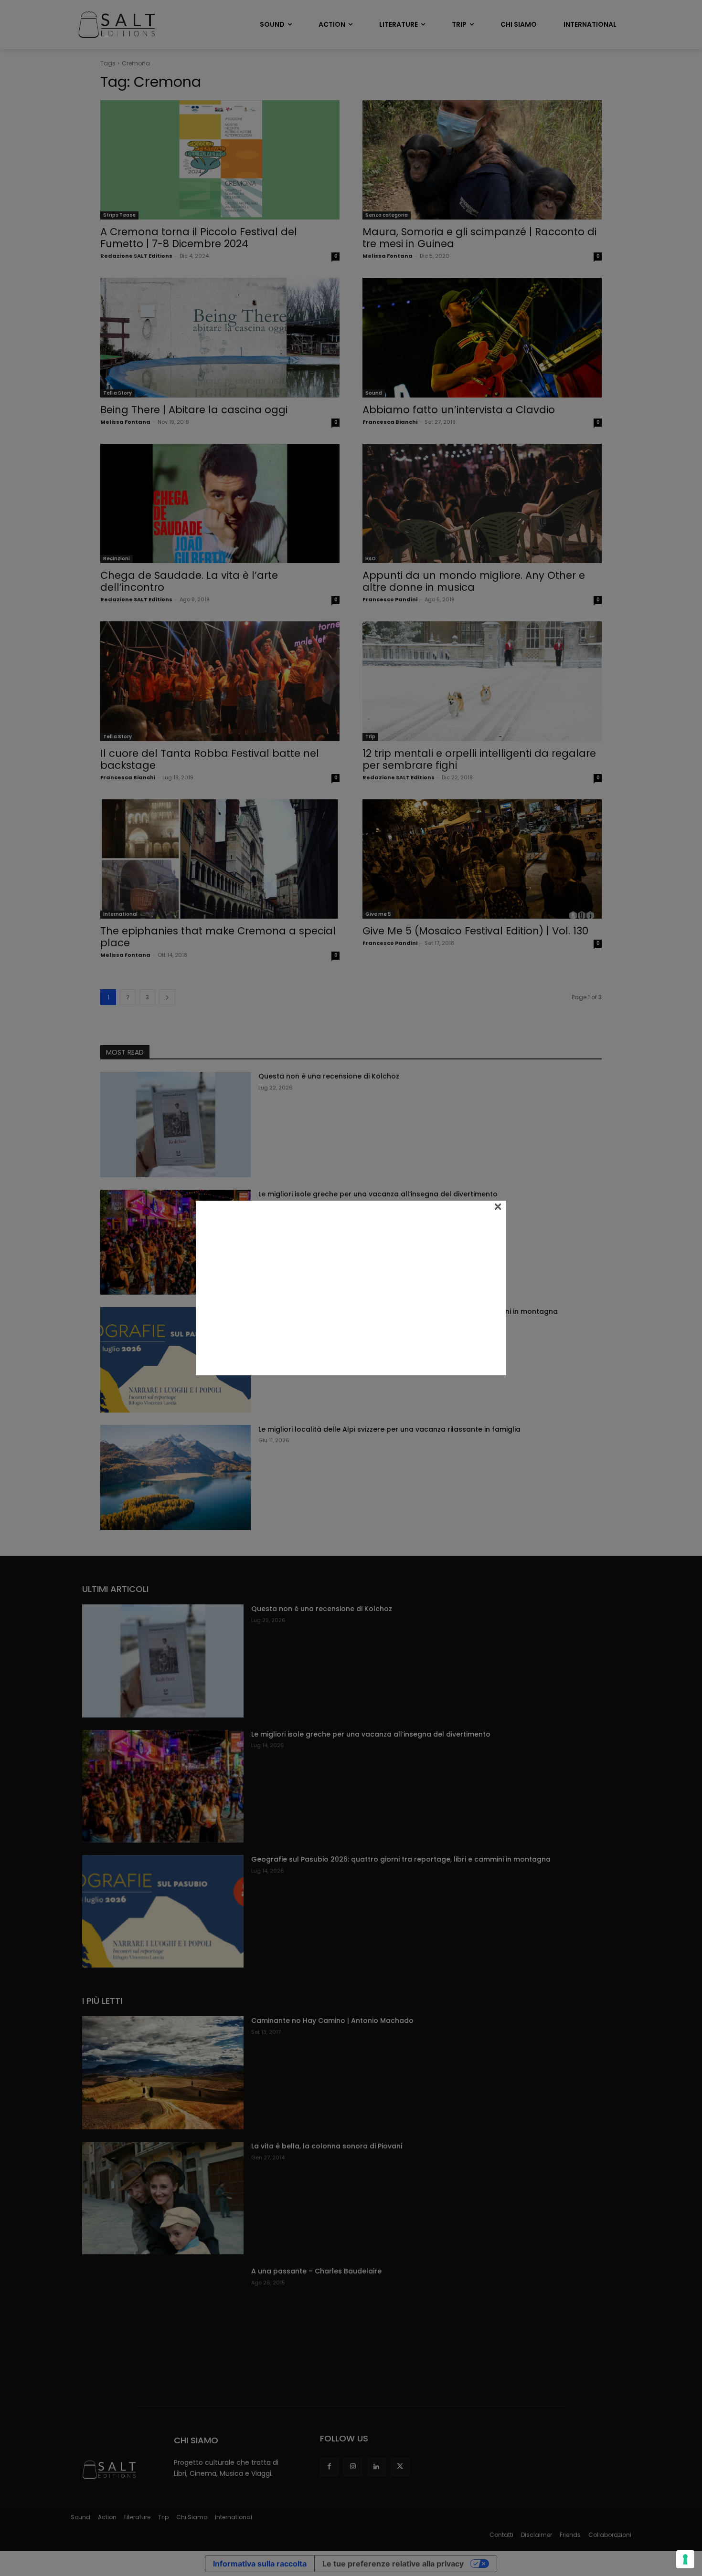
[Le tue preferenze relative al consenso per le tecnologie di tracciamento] (685, 2559)
